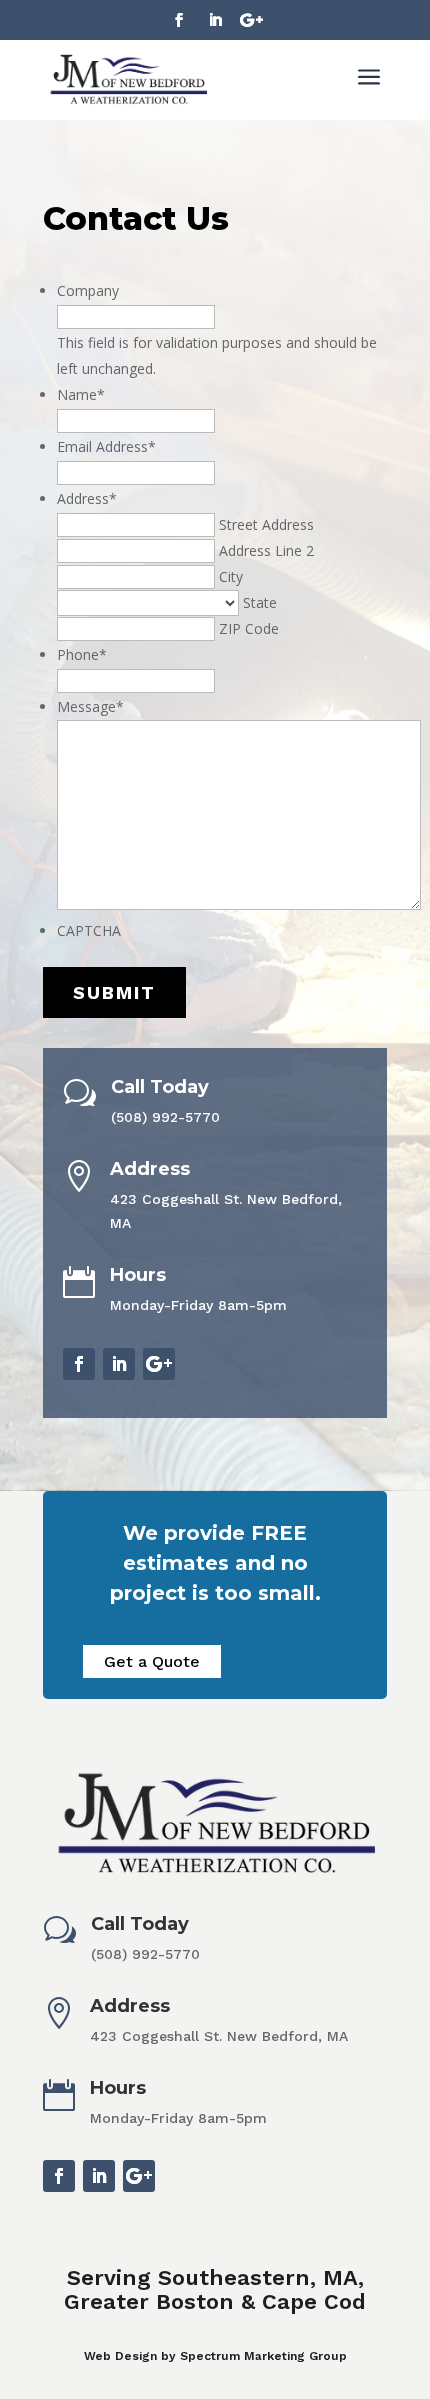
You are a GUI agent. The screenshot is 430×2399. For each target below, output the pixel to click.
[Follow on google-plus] (251, 20)
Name (81, 394)
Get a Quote (152, 1661)
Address (87, 498)
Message (90, 706)
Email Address (106, 446)
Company (88, 290)
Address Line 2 (266, 550)
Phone (82, 654)
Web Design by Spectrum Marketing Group (215, 2356)
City (231, 576)
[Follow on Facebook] (179, 20)
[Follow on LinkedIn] (215, 20)
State (260, 602)
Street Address (266, 524)
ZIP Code (249, 628)
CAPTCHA (89, 930)
